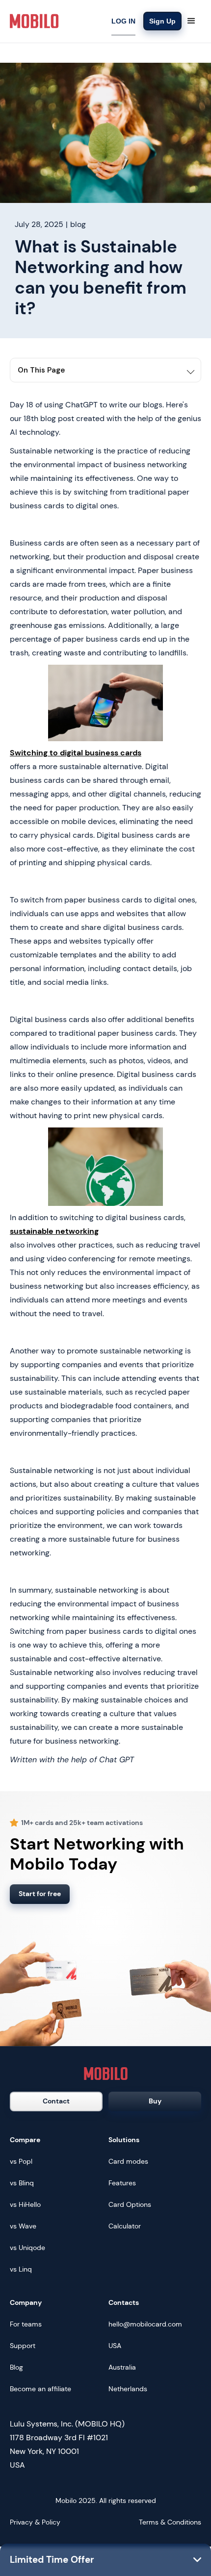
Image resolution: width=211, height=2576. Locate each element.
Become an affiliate (40, 2389)
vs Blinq (22, 2183)
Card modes (128, 2161)
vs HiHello (25, 2204)
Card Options (130, 2204)
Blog (16, 2367)
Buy (155, 2101)
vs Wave (23, 2226)
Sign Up (162, 21)
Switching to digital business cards (76, 753)
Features (122, 2183)
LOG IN (123, 21)
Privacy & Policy (35, 2522)
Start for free (40, 1894)
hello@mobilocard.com (145, 2324)
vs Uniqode (27, 2248)
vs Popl (21, 2161)
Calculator (125, 2226)
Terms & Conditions (170, 2522)
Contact (56, 2101)
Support (23, 2346)
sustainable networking (54, 1231)
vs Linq (21, 2269)
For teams (26, 2324)
